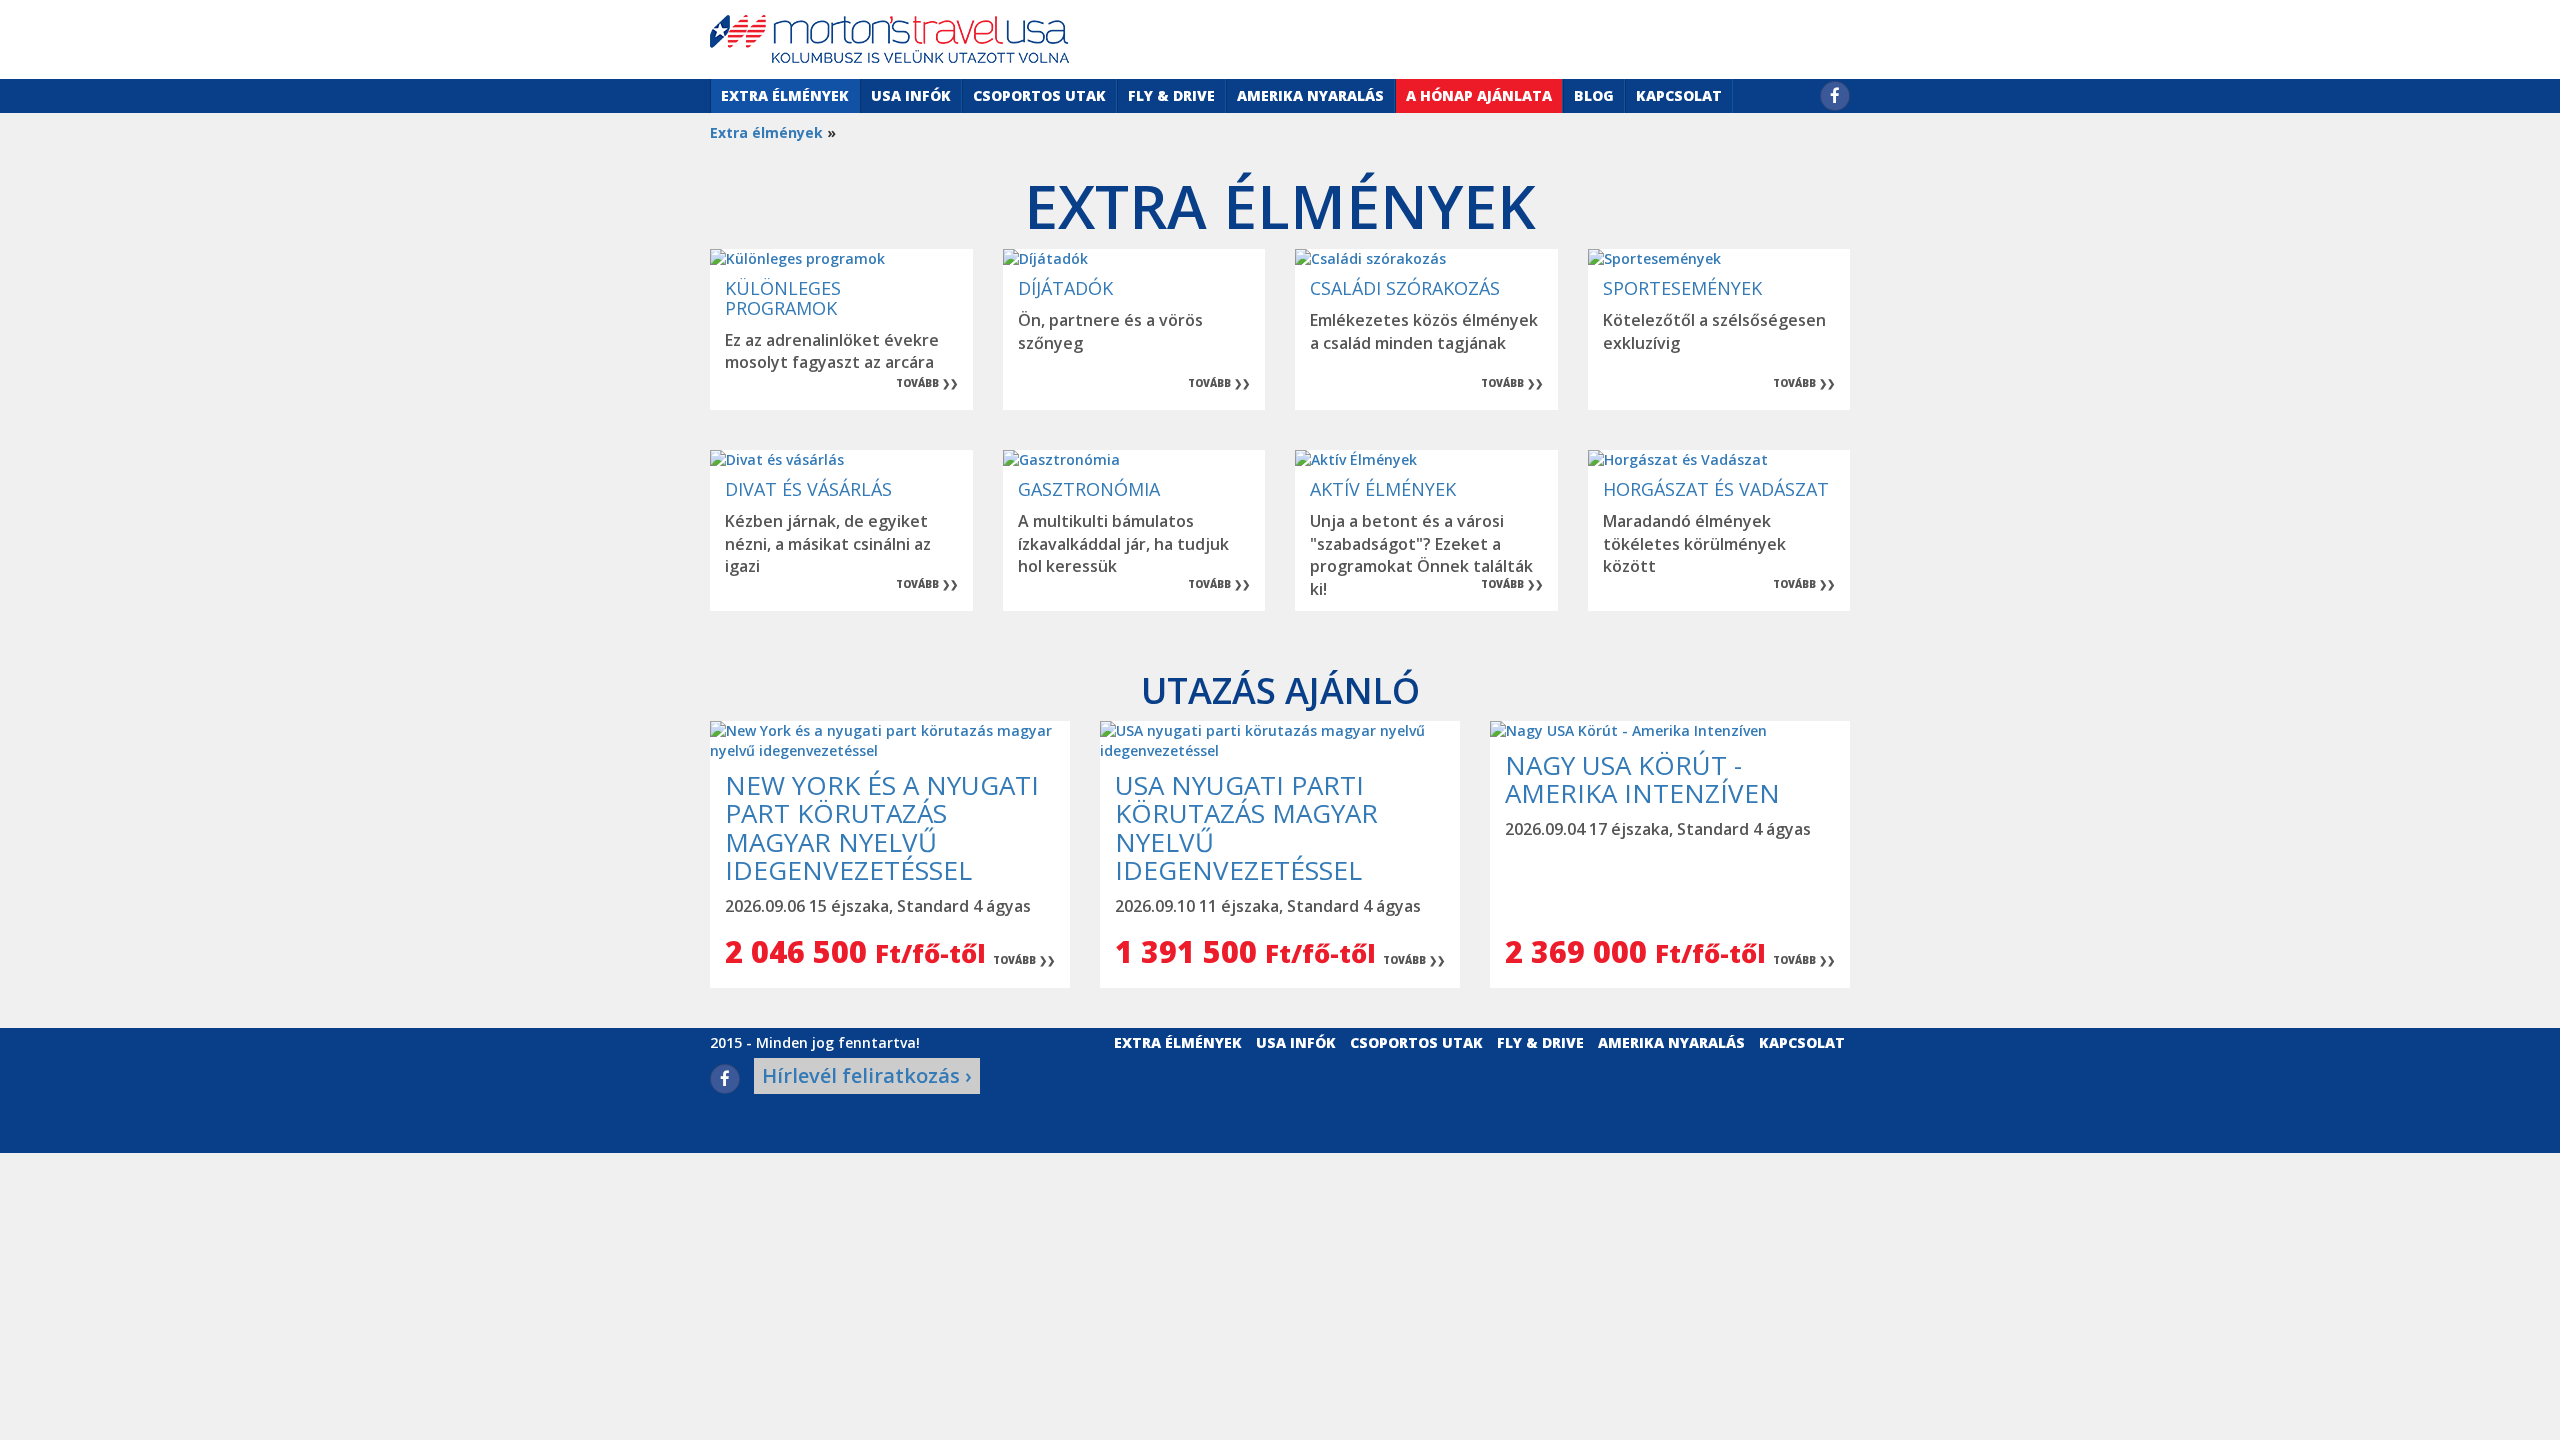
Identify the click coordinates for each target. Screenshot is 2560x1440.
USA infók (911, 95)
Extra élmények (785, 95)
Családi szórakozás (1405, 288)
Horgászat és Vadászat (1716, 489)
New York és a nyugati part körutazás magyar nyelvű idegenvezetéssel (882, 828)
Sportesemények (1682, 288)
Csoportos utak (1039, 95)
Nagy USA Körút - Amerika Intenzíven (1642, 779)
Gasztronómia (1089, 489)
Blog (1594, 95)
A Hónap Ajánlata (1479, 95)
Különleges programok (783, 298)
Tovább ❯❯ (927, 383)
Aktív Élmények (1383, 489)
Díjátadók (1065, 288)
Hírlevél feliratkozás (867, 1075)
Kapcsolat (1679, 95)
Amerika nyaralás (1310, 95)
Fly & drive (1171, 95)
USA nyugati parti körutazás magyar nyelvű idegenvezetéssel (1246, 828)
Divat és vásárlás (808, 489)
